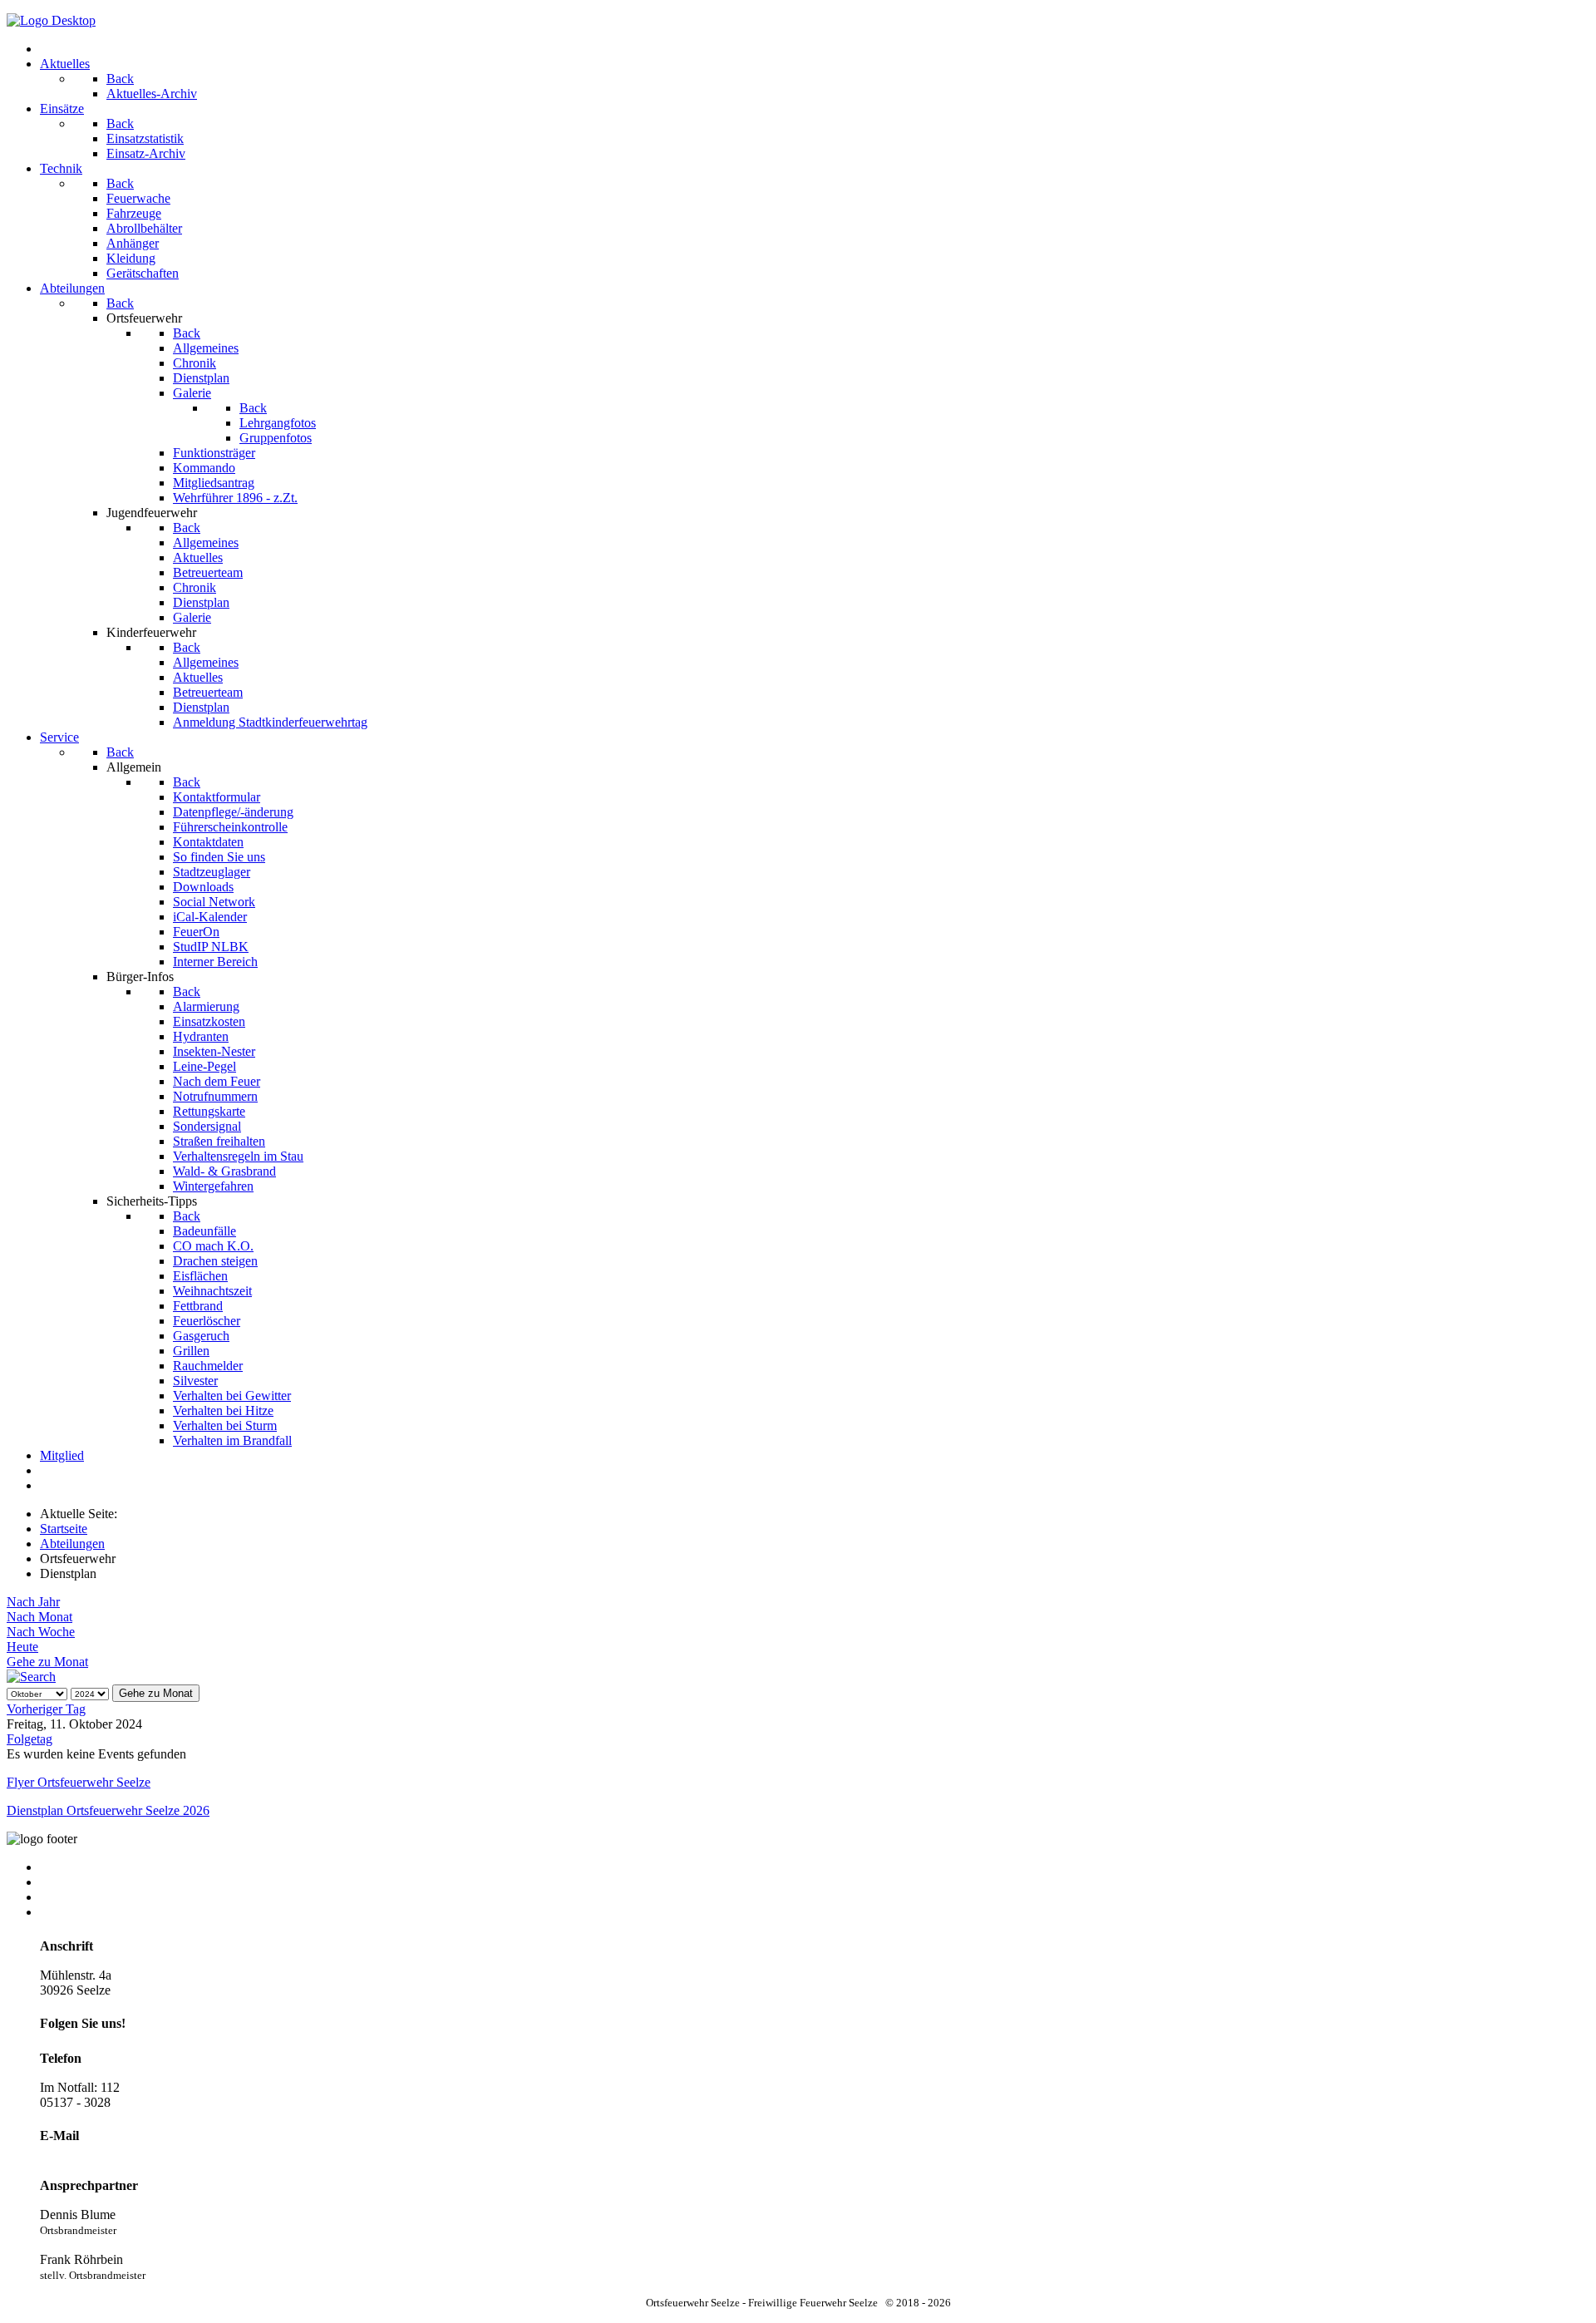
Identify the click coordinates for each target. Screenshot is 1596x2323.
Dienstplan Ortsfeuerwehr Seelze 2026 (108, 1810)
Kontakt (61, 1867)
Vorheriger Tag (46, 1709)
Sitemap (61, 1882)
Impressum (69, 1897)
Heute (22, 1647)
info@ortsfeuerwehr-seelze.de (117, 2156)
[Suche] (31, 1677)
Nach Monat (39, 1617)
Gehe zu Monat (47, 1662)
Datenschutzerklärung (97, 1912)
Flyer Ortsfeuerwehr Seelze (79, 1782)
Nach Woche (41, 1632)
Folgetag (30, 1739)
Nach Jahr (33, 1602)
